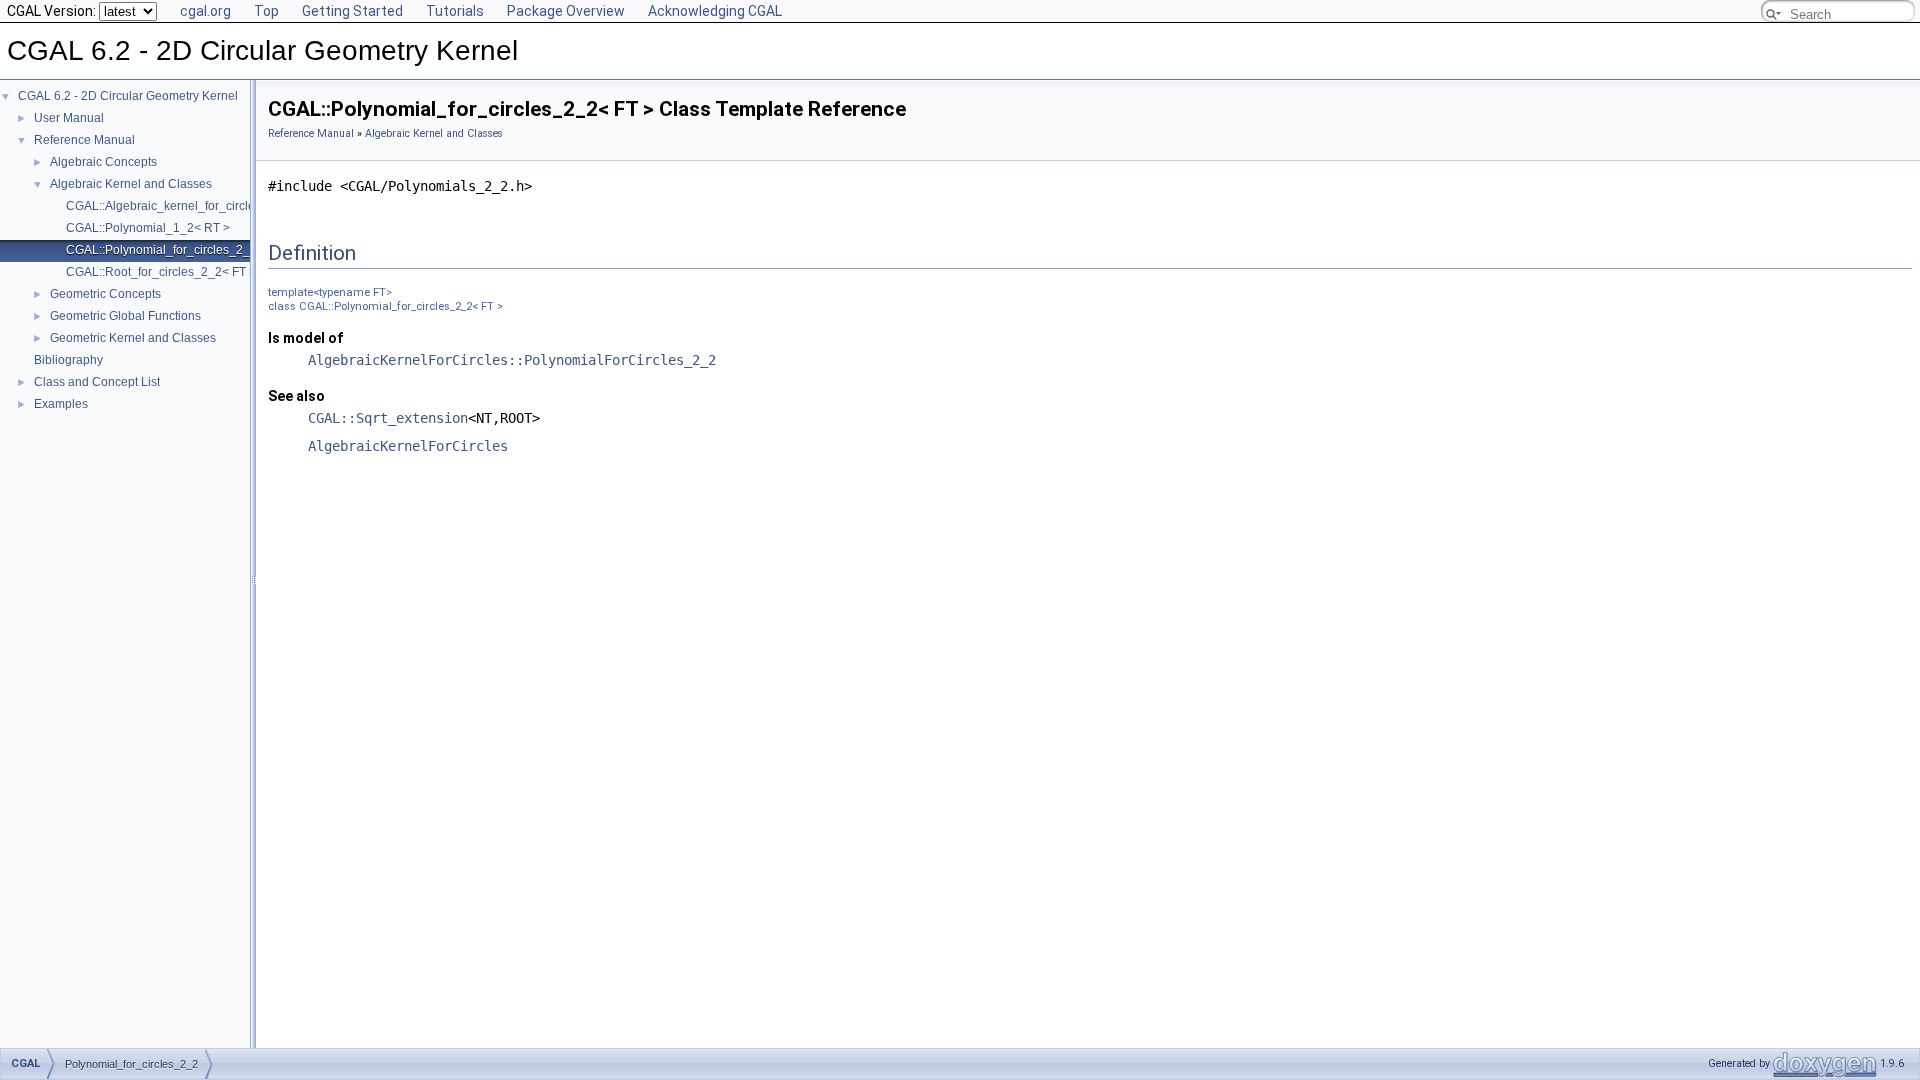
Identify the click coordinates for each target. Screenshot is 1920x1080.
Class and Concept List (97, 382)
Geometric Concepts (105, 294)
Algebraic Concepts (103, 162)
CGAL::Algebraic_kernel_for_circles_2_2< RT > (195, 206)
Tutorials (455, 11)
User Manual (69, 118)
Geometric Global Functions (125, 316)
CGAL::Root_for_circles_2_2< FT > (161, 272)
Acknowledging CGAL (715, 11)
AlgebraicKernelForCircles (408, 446)
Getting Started (352, 11)
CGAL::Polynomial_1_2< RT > (148, 228)
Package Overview (566, 11)
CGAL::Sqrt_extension (388, 418)
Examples (61, 404)
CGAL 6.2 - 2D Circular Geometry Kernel (128, 96)
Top (266, 11)
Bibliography (68, 360)
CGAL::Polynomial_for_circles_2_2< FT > (178, 250)
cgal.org (205, 11)
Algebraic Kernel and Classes (131, 184)
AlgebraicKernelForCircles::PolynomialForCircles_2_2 (512, 360)
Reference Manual (84, 140)
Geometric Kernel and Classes (133, 338)
